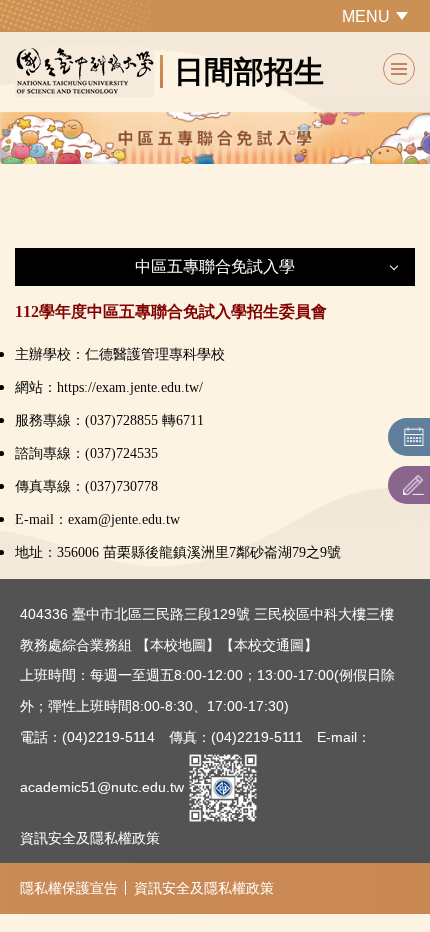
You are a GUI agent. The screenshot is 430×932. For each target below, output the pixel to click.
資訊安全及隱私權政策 (90, 838)
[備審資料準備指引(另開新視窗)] (414, 485)
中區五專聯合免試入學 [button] (215, 266)
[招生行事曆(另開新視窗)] (414, 437)
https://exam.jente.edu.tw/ (130, 387)
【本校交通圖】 (269, 645)
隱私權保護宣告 (69, 888)
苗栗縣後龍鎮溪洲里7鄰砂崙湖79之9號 (222, 552)
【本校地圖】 (178, 645)
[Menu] (399, 69)
